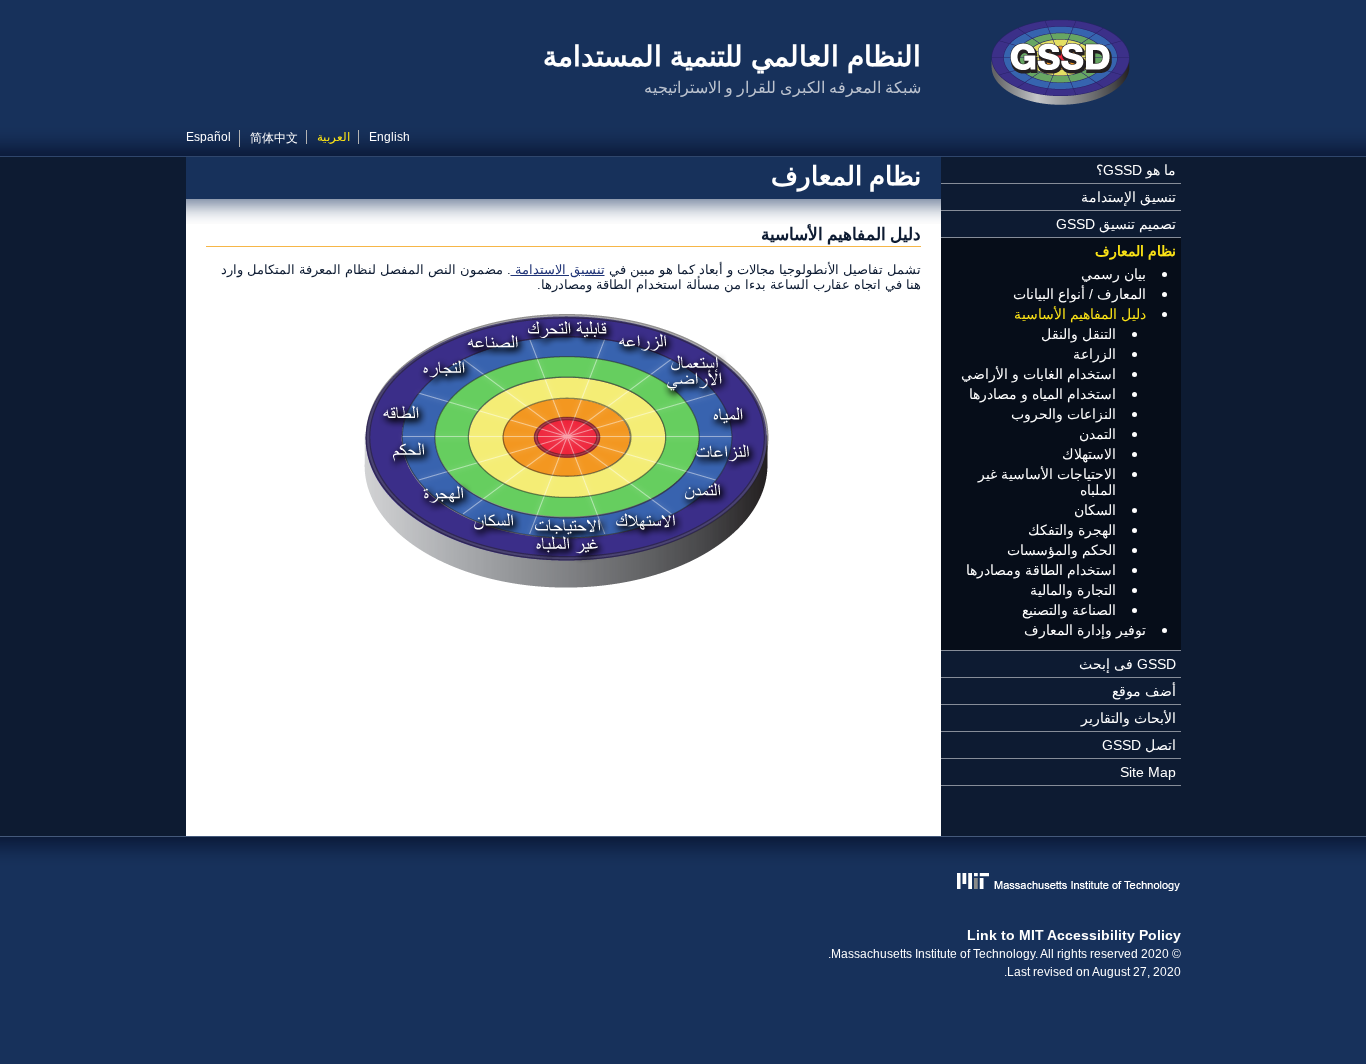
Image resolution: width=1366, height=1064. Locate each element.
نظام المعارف (1135, 251)
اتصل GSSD (1139, 745)
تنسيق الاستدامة (558, 269)
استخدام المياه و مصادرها (1042, 394)
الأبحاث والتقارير (1128, 718)
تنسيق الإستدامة (1128, 197)
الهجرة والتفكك (1072, 530)
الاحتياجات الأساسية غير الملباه (1047, 482)
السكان (1095, 510)
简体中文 (274, 138)
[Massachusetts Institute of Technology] (683, 883)
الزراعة (1094, 354)
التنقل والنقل (1078, 334)
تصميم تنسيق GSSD (1116, 224)
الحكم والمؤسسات (1061, 550)
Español (208, 137)
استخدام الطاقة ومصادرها (1041, 570)
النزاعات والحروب (1063, 414)
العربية (333, 137)
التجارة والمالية (1073, 590)
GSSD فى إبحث (1127, 664)
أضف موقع (1144, 691)
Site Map (1148, 772)
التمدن (1097, 434)
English (389, 137)
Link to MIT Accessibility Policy (1074, 935)
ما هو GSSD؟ (1136, 170)
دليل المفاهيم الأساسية (1080, 314)
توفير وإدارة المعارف (1085, 630)
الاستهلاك (1089, 454)
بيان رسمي (1113, 274)
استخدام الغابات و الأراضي (1038, 374)
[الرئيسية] (1061, 65)
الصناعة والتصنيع (1069, 610)
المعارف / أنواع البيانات (1079, 294)
